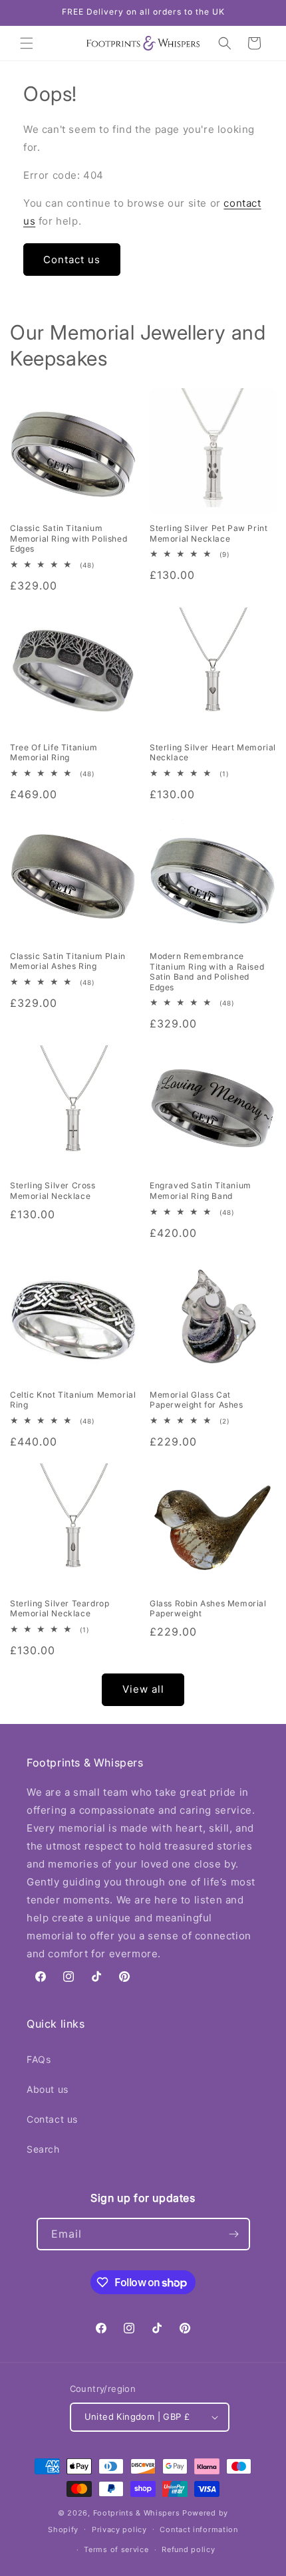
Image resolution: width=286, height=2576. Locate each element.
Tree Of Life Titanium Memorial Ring (54, 753)
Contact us (72, 260)
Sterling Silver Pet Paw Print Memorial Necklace (209, 533)
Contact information (199, 2529)
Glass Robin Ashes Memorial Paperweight (208, 1609)
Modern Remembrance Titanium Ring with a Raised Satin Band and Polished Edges (207, 972)
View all (143, 1689)
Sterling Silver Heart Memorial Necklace (213, 753)
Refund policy (188, 2549)
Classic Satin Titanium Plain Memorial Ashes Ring (68, 961)
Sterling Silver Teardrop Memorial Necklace (60, 1609)
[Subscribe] (234, 2234)
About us (48, 2089)
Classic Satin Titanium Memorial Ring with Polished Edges (69, 538)
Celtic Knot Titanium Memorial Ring (73, 1400)
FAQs (39, 2059)
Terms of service (116, 2549)
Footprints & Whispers (137, 2513)
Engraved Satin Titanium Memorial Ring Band (201, 1191)
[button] (27, 43)
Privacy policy (119, 2529)
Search (43, 2149)
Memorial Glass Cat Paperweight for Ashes (197, 1400)
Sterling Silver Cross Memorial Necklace (53, 1191)
